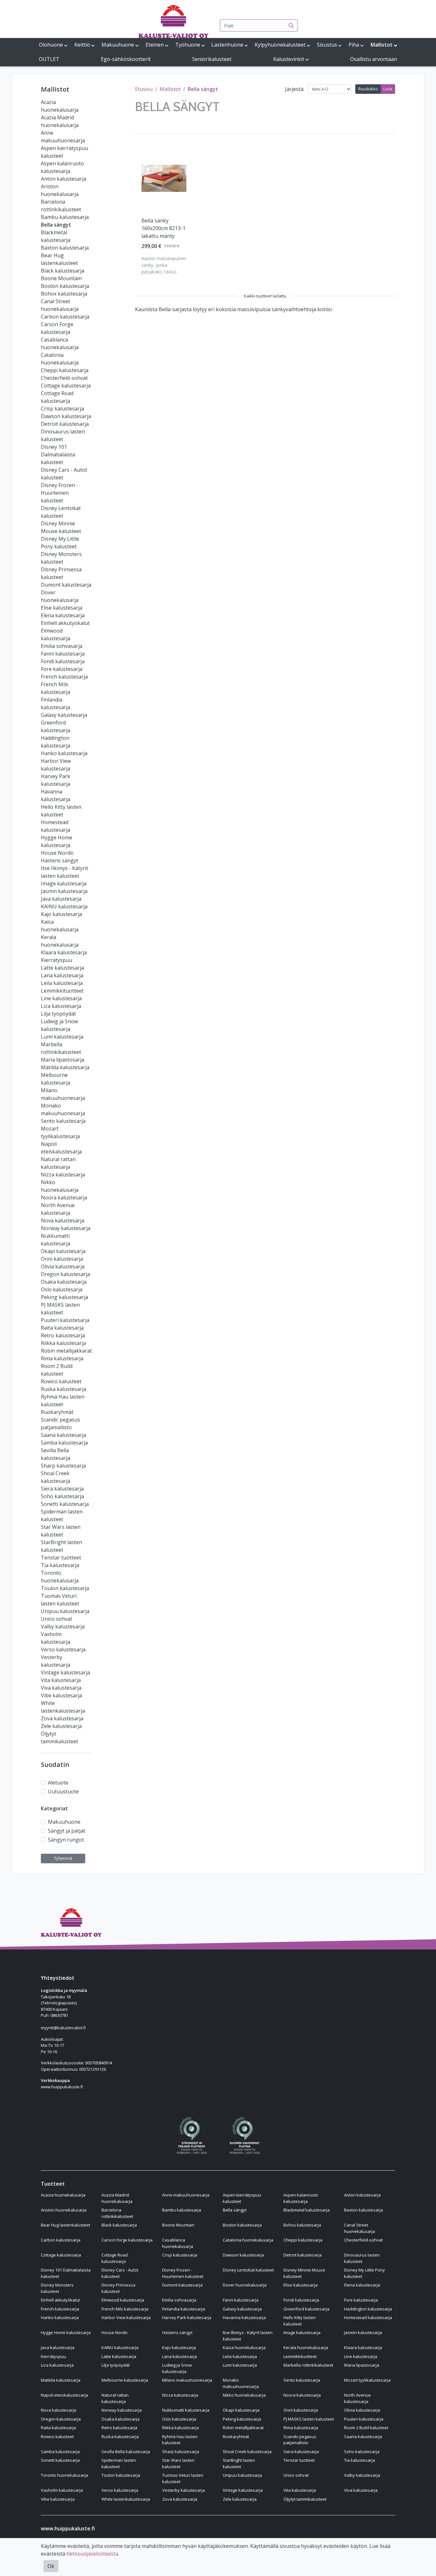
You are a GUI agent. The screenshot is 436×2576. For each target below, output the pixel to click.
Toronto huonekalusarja (64, 2475)
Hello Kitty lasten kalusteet (300, 2321)
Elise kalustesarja (62, 608)
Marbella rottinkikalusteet (308, 2365)
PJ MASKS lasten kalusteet (309, 2419)
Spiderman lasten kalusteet (119, 2463)
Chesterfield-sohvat (64, 378)
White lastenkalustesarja (126, 2499)
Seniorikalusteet (212, 59)
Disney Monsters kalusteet (57, 2288)
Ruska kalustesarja (64, 1389)
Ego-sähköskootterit (126, 59)
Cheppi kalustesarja (65, 370)
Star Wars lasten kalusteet (178, 2463)
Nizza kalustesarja (63, 1175)
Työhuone (188, 45)
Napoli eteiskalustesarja (64, 2395)
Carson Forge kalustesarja (127, 2240)
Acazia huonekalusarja (63, 2195)
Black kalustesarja (63, 271)
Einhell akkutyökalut (65, 623)
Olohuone (51, 45)
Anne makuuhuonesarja (186, 2195)
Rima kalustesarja (62, 1358)
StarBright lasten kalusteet (239, 2463)
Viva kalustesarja (61, 1688)
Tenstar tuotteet (61, 1558)
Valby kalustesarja (63, 1626)
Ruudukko (368, 89)
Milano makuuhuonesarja (187, 2380)
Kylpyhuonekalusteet (280, 45)
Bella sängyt (56, 225)
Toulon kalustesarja (65, 1588)
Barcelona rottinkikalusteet (117, 2213)
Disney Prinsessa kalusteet (118, 2288)
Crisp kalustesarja (62, 409)
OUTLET (49, 59)
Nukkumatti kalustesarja (186, 2410)
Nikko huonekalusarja (244, 2395)
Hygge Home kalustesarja (66, 2332)
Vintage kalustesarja (65, 1672)
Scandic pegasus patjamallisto (300, 2440)
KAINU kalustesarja (64, 906)
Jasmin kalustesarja (64, 891)
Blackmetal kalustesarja (307, 2210)
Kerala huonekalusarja (306, 2347)
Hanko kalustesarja (64, 753)
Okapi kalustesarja (63, 1251)
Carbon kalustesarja (65, 317)
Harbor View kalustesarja (126, 2317)
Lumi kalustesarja (62, 1037)
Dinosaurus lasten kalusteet (362, 2258)
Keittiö (82, 45)
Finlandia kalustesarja (184, 2309)
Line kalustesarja (61, 998)
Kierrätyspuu (56, 960)
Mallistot (382, 45)
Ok (51, 2566)
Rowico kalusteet (61, 1381)
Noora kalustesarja (64, 1198)
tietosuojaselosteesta (92, 2554)
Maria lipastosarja (63, 1060)
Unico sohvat (56, 1619)
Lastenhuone (227, 45)
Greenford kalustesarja (306, 2309)
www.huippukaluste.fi (62, 2087)
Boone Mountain (61, 278)
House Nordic (57, 853)
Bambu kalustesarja (65, 217)
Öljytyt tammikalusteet (305, 2499)
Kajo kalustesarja (61, 914)
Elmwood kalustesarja (123, 2300)
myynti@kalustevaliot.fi (63, 2028)
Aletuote (58, 1783)
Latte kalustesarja (62, 968)
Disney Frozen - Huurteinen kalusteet (60, 493)
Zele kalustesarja (61, 1726)
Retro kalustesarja (63, 1335)
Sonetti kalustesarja (65, 1504)
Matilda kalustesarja (65, 1067)
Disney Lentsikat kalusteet (248, 2270)
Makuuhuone (118, 45)
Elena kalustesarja (63, 615)
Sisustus (327, 45)
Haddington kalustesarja (368, 2309)
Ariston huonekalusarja (64, 2210)
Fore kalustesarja (62, 669)
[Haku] (291, 26)
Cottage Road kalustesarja (115, 2258)
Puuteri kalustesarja (65, 1320)
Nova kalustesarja (63, 1220)
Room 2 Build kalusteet (366, 2428)
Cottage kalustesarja (66, 386)
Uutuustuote (63, 1791)
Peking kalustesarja (64, 1297)
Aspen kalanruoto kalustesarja (301, 2198)
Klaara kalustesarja (64, 952)
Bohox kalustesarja (64, 294)
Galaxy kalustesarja (64, 715)
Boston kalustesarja (65, 286)
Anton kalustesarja (64, 179)
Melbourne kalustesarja (125, 2380)
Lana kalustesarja (62, 975)
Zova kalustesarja (62, 1718)
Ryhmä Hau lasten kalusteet (180, 2440)
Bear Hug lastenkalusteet (65, 2225)
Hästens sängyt (60, 860)
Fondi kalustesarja (63, 661)
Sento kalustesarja (63, 1121)
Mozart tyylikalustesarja (367, 2380)
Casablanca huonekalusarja (178, 2243)
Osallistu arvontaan (374, 59)
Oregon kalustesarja (65, 1274)
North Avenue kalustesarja (357, 2398)
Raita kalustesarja (62, 1328)
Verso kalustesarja (63, 1649)
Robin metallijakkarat (66, 1351)
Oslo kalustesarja (62, 1289)
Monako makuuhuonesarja (241, 2383)
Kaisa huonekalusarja (244, 2347)
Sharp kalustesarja (63, 1466)
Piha (354, 45)
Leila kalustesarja (62, 983)
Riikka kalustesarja (63, 1343)
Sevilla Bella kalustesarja (126, 2452)
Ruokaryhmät (57, 1412)
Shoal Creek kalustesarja (247, 2452)
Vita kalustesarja (61, 1680)
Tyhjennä (63, 1858)
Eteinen (155, 45)
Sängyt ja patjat (67, 1831)
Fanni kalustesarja (63, 654)
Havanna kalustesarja (244, 2317)
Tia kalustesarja (60, 1565)
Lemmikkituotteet (62, 991)
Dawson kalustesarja (66, 416)
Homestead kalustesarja (368, 2317)
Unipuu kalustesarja (65, 1611)
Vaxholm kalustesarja (62, 2490)
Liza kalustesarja (61, 1006)
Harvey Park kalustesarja (187, 2317)
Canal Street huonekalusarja (360, 2228)
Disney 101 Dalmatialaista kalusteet (58, 454)
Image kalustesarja (64, 883)
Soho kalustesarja (62, 1496)
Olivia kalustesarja (63, 1266)
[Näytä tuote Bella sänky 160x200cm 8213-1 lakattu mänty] (164, 178)
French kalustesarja (64, 677)
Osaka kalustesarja (64, 1282)
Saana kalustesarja (64, 1435)
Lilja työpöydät (58, 1014)
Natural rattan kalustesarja (115, 2398)
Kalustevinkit (289, 59)
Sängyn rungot (66, 1840)
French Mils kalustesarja (125, 2309)
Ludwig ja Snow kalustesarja (177, 2368)
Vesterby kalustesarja (184, 2490)
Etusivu (144, 89)
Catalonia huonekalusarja (248, 2240)
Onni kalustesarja (62, 1259)
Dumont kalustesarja (66, 585)
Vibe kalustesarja (61, 1695)
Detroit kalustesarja (65, 424)
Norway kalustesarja (66, 1228)
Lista (388, 89)
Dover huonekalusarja (245, 2285)
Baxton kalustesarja (65, 248)
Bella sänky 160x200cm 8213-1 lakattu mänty (163, 228)
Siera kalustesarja (62, 1489)
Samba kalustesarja (64, 1443)
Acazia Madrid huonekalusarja (117, 2198)
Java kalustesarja (61, 899)
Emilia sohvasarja (62, 646)
